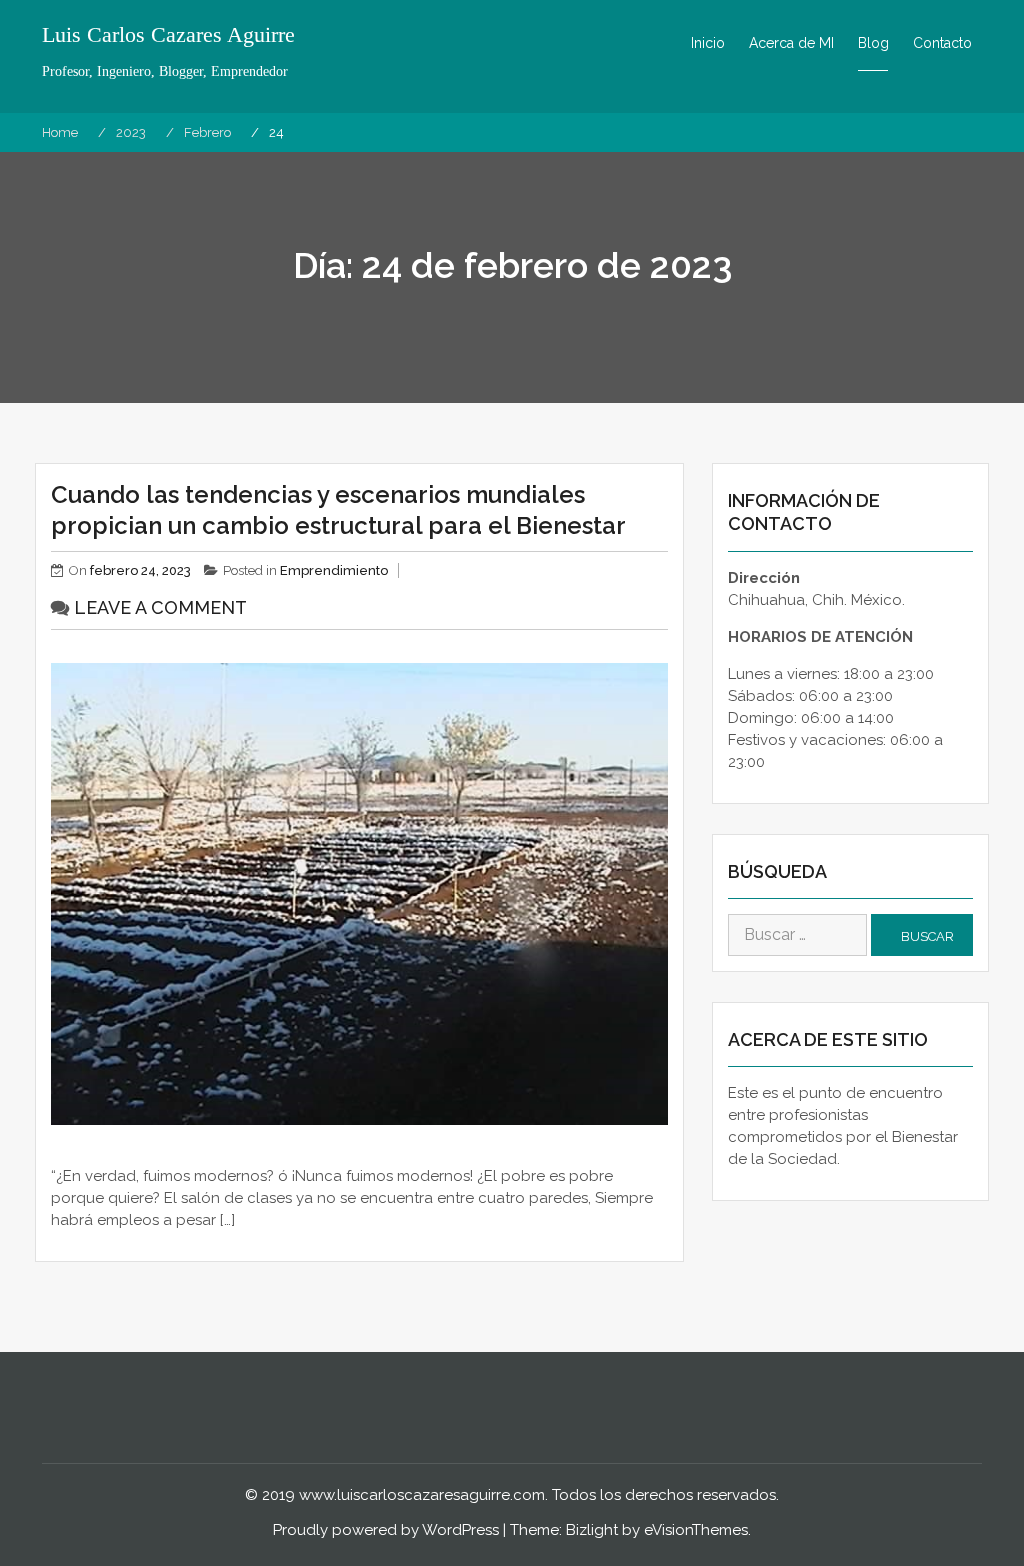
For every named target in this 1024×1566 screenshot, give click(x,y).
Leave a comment (160, 607)
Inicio (708, 43)
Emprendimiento (334, 570)
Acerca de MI (791, 43)
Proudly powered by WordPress (386, 1530)
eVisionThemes (696, 1530)
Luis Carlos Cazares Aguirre (168, 35)
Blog (873, 43)
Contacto (942, 43)
